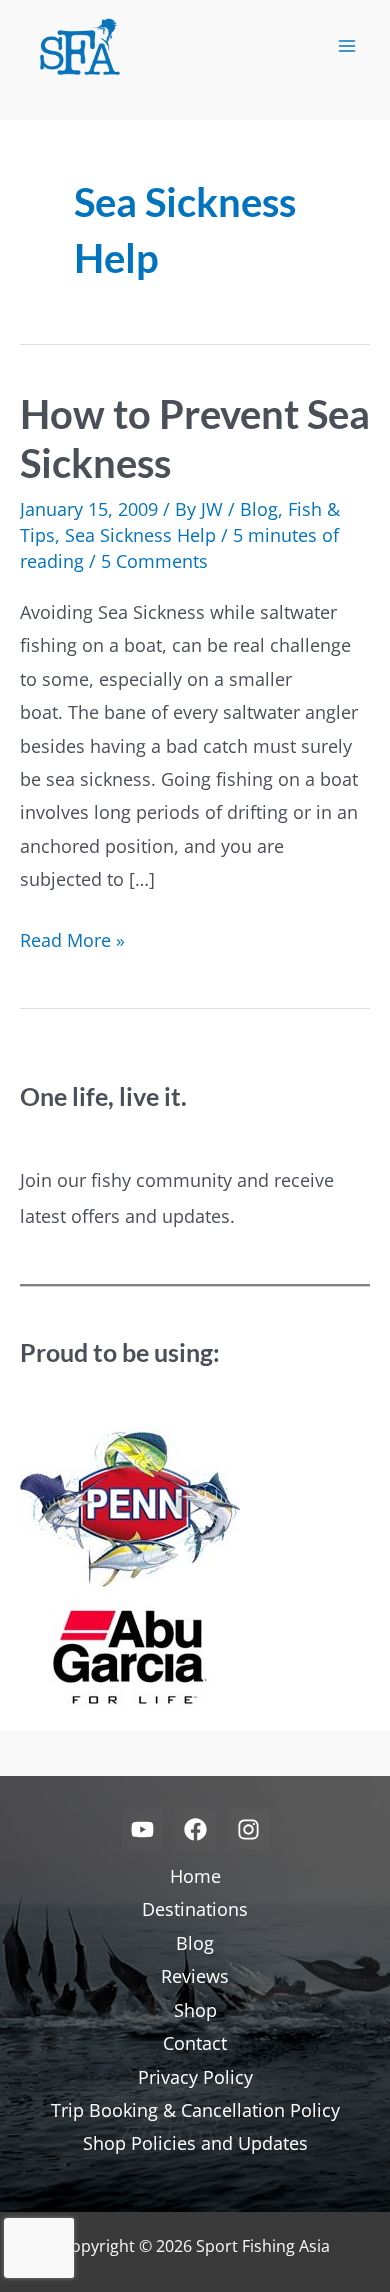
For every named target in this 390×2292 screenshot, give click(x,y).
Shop (195, 2010)
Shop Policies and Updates (195, 2143)
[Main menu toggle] (346, 46)
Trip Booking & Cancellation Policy (195, 2110)
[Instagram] (248, 1829)
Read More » (72, 942)
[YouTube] (142, 1829)
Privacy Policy (195, 2077)
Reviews (195, 1976)
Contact (195, 2043)
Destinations (195, 1909)
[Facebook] (195, 1829)
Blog (259, 509)
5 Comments (154, 561)
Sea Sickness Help (140, 535)
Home (195, 1876)
